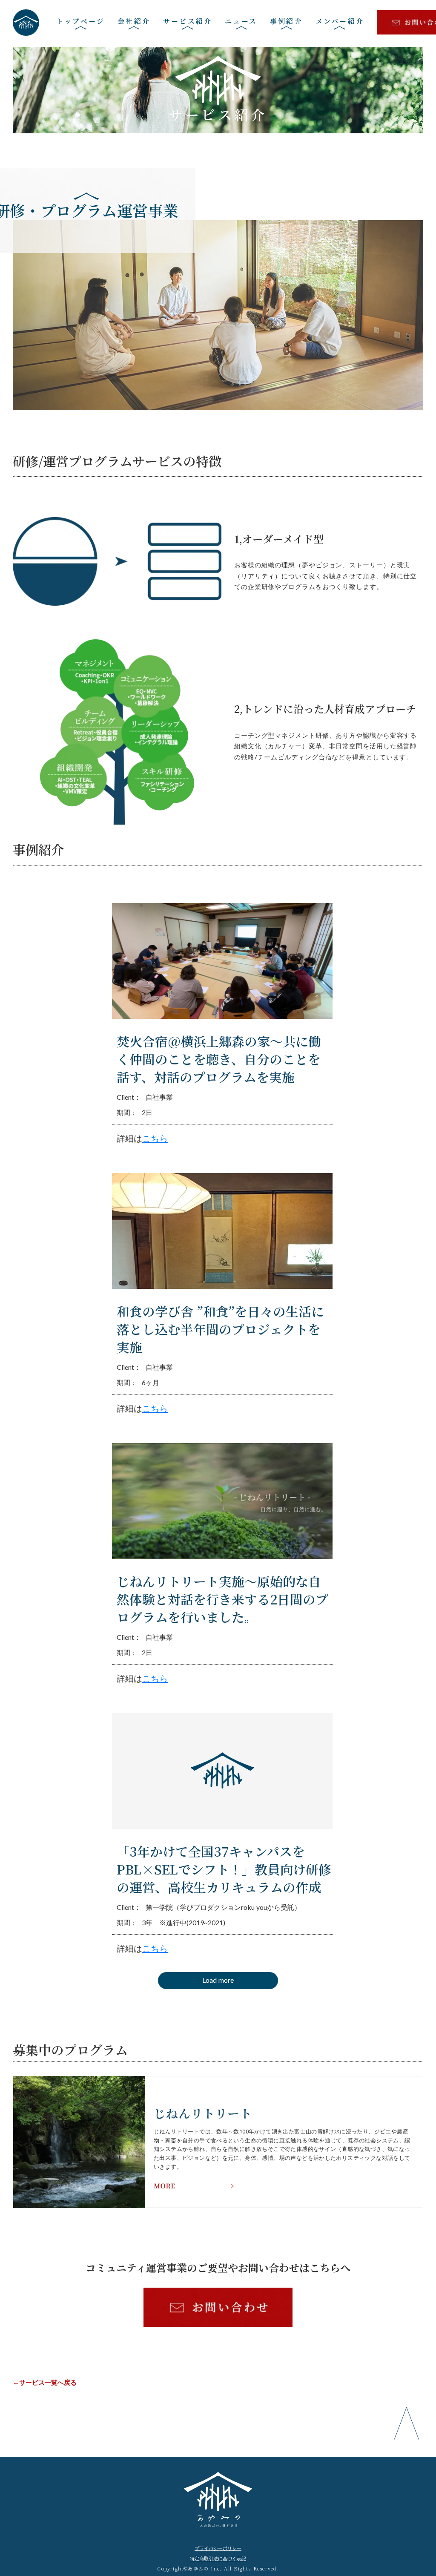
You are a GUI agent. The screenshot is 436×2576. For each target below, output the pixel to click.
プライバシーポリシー (218, 2548)
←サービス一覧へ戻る (45, 2382)
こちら (155, 1138)
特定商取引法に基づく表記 (218, 2558)
